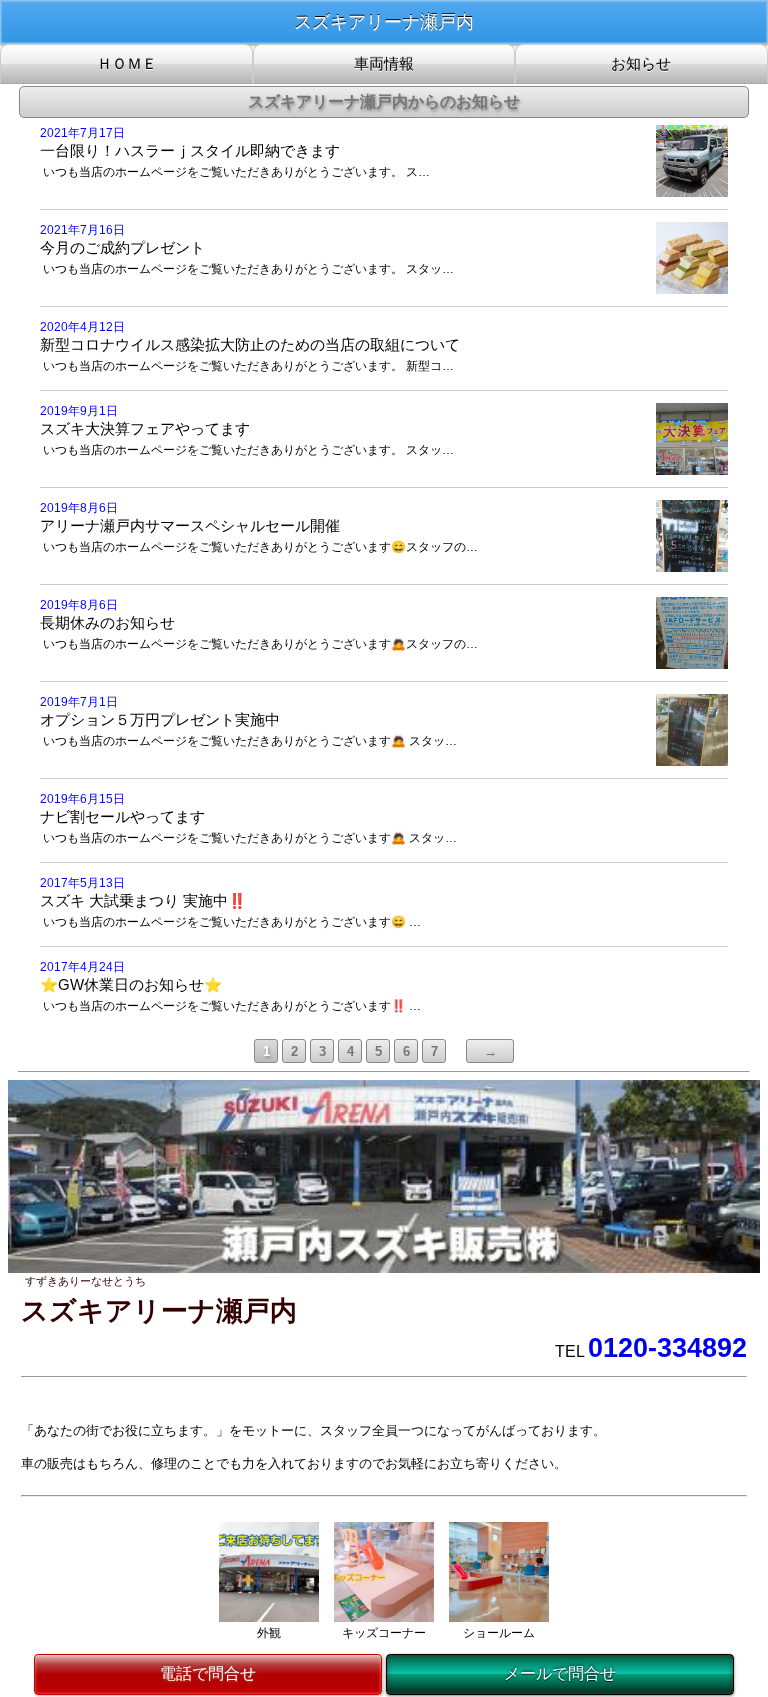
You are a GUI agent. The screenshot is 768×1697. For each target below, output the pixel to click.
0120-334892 (667, 1348)
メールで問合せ (560, 1673)
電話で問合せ (208, 1673)
